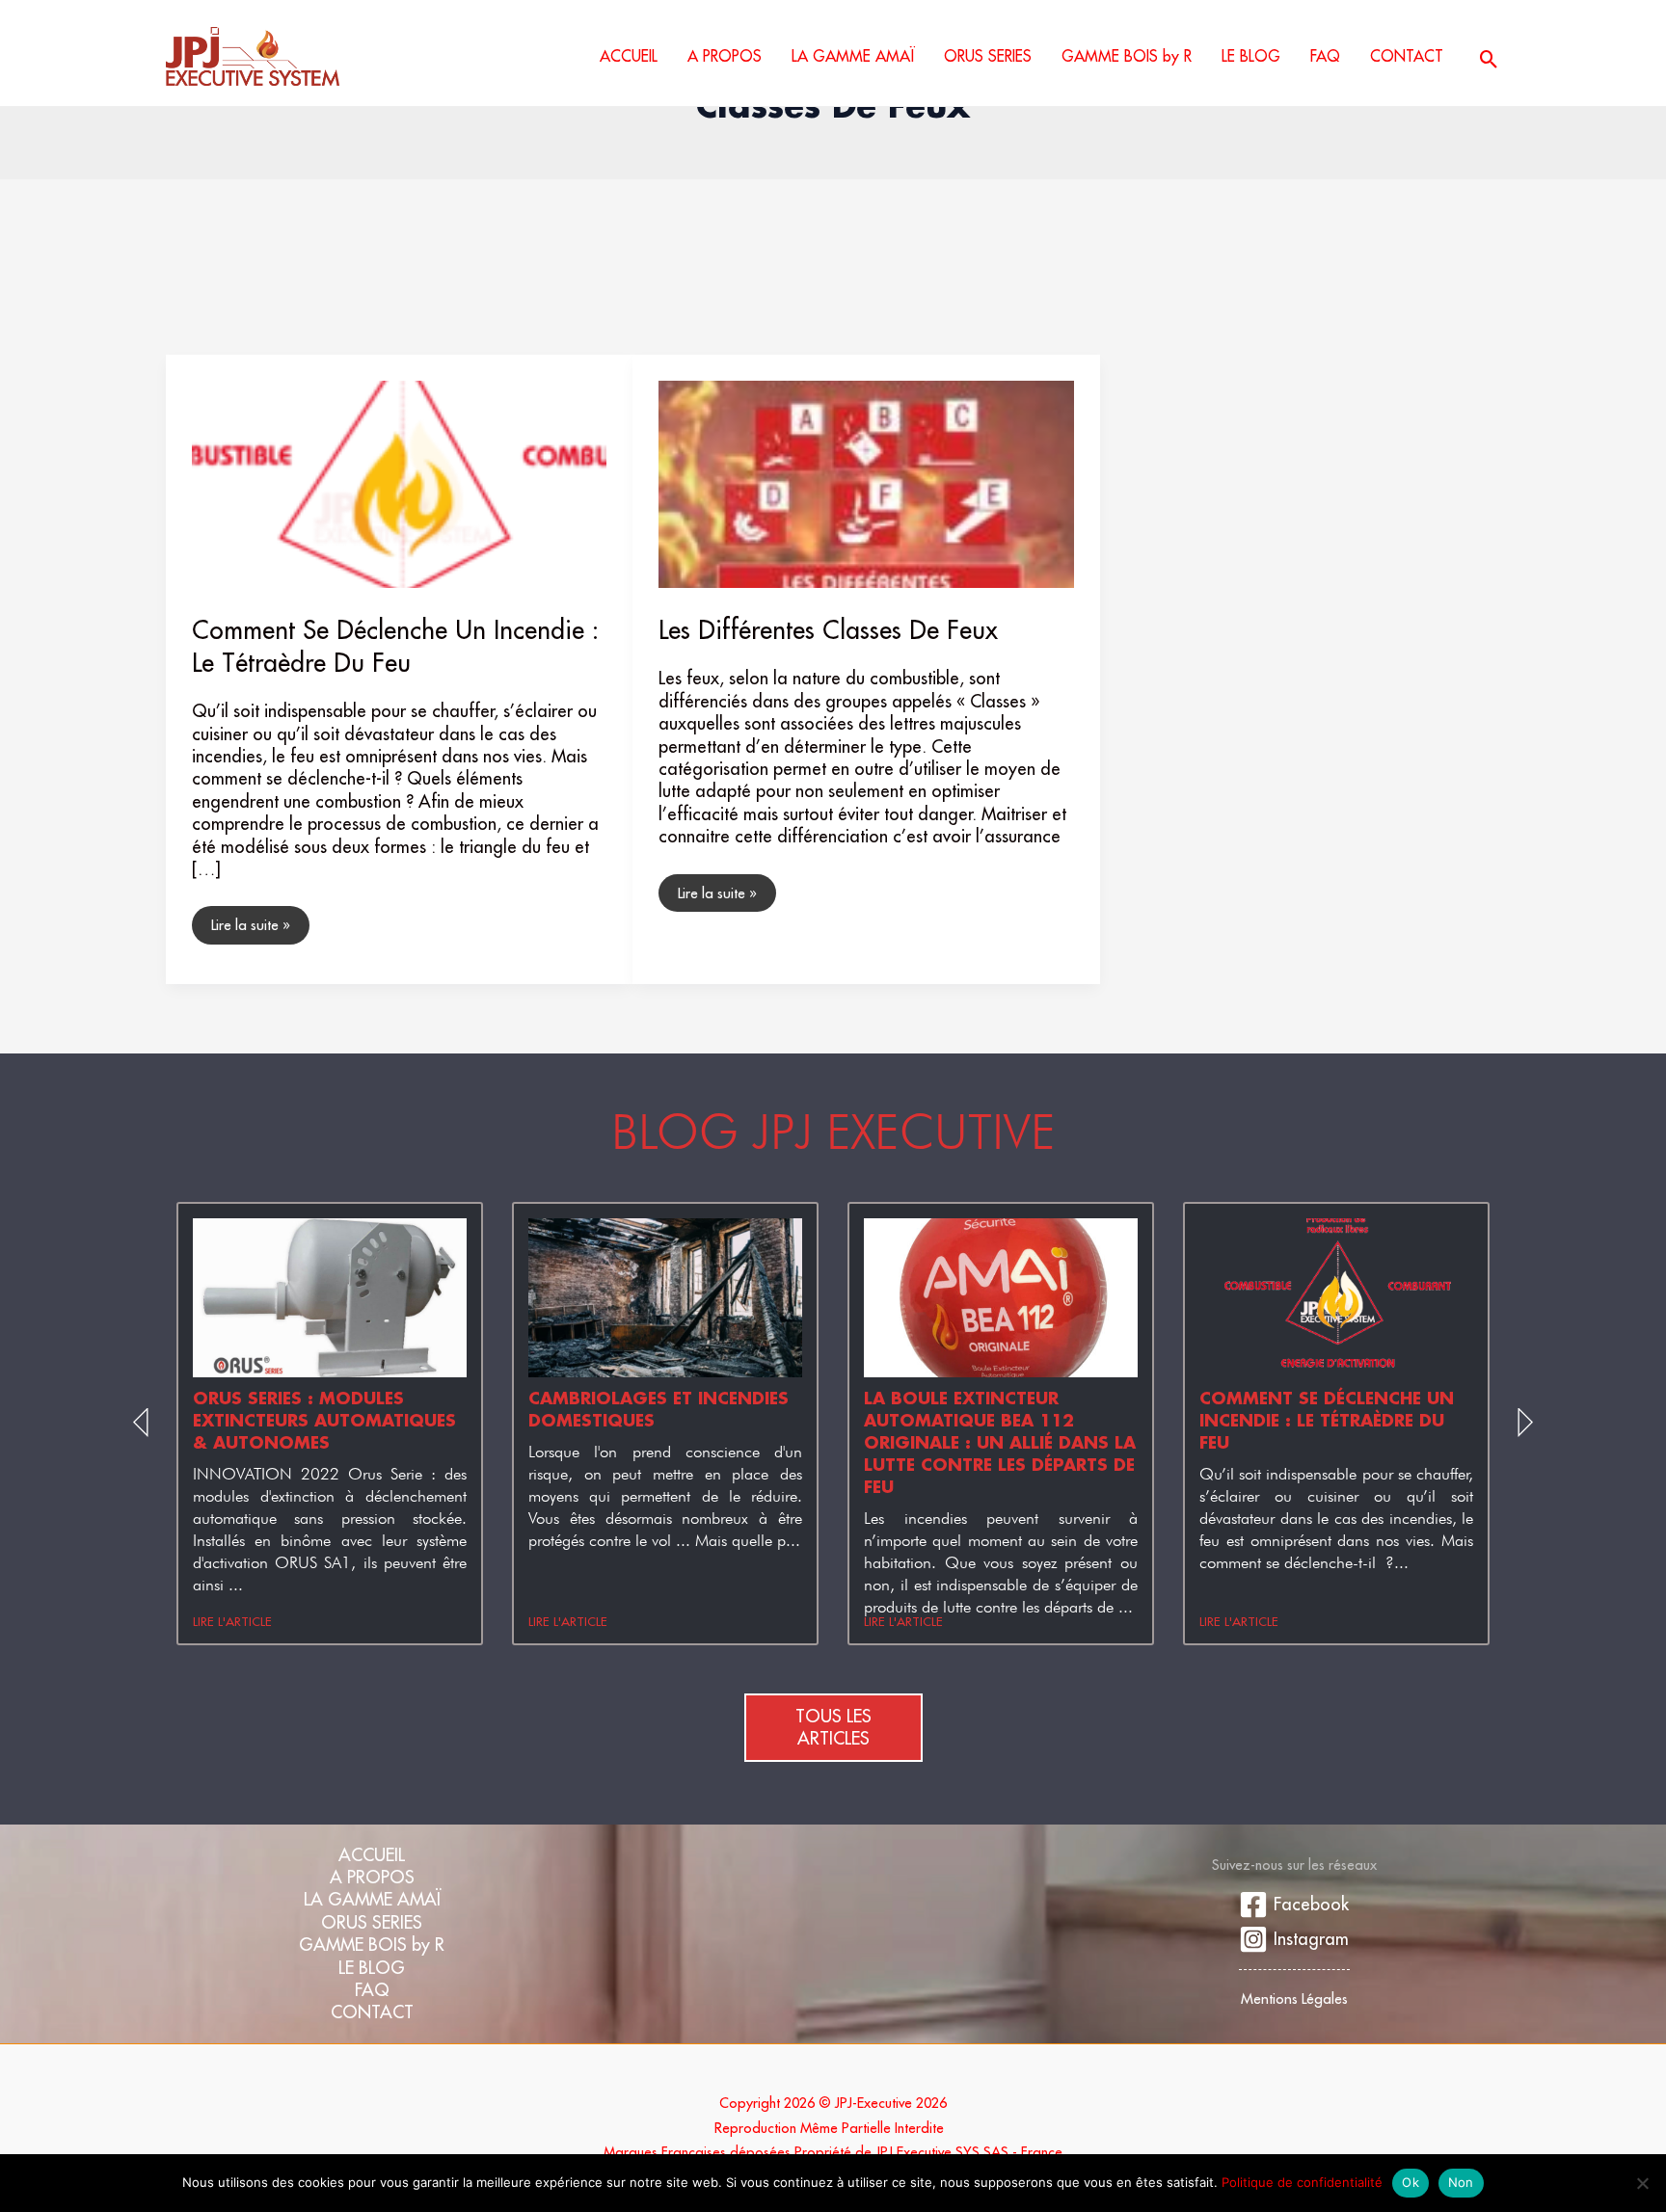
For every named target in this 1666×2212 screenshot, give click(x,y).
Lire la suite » (250, 920)
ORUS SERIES (372, 1922)
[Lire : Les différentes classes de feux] (866, 482)
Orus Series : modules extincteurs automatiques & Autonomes (324, 1420)
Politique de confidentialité (1302, 2182)
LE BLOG (372, 1968)
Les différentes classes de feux (828, 629)
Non (1461, 2182)
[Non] (1642, 2183)
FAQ (372, 1990)
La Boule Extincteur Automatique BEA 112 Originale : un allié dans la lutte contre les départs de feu (1000, 1442)
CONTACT (372, 2012)
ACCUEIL (372, 1855)
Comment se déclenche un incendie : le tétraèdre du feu (395, 646)
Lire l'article (232, 1621)
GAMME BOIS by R (372, 1945)
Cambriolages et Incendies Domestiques (658, 1409)
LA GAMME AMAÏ (372, 1899)
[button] (1489, 59)
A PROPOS (372, 1877)
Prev (144, 1424)
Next (1522, 1424)
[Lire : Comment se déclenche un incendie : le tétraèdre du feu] (400, 482)
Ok (1411, 2182)
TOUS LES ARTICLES (833, 1727)
